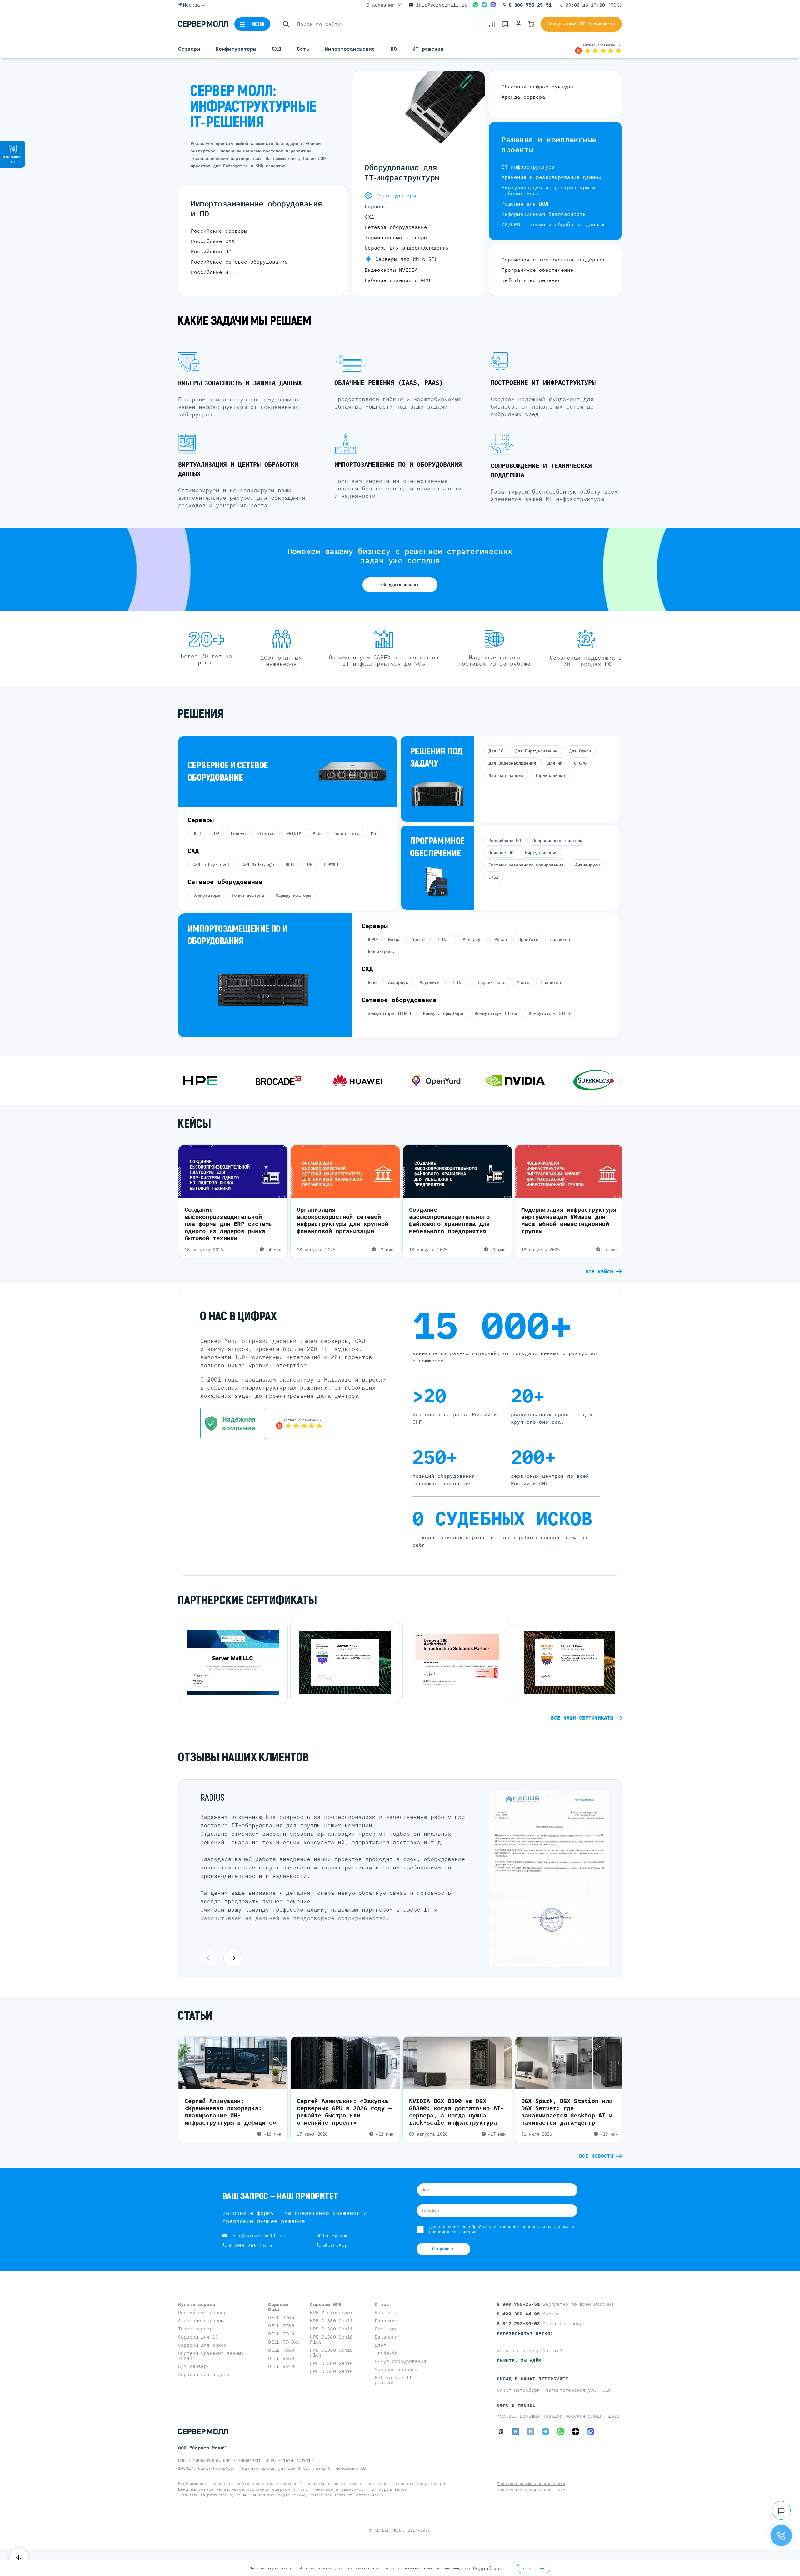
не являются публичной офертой (253, 2489)
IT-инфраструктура (528, 167)
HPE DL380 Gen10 (331, 2363)
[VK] (516, 2431)
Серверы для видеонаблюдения (407, 248)
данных (562, 2227)
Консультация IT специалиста (581, 24)
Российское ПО (211, 251)
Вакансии (386, 2337)
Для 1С (496, 751)
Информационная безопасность (544, 214)
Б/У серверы (194, 2366)
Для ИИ (555, 763)
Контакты (386, 2313)
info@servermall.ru (442, 5)
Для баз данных (506, 775)
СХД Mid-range (258, 864)
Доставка (386, 2329)
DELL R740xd (284, 2342)
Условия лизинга (396, 2369)
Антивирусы (587, 865)
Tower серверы (197, 2329)
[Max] (493, 5)
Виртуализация (541, 853)
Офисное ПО (501, 853)
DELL (197, 833)
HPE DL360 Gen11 (331, 2329)
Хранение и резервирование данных (552, 177)
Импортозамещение (350, 49)
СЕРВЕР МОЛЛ (389, 2530)
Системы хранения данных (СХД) (211, 2356)
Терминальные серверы (396, 237)
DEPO (372, 939)
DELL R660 (281, 2350)
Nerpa (394, 939)
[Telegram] (484, 5)
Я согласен (533, 2568)
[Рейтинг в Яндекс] (299, 1424)
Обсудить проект (400, 585)
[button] (233, 1958)
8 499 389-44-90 (520, 2314)
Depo (372, 982)
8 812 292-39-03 (520, 2323)
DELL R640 (281, 2366)
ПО (394, 49)
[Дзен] (576, 2431)
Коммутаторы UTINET (389, 1013)
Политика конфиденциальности (531, 2484)
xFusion (266, 833)
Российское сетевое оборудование (239, 262)
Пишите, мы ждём (519, 2361)
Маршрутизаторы (293, 895)
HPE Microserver (331, 2313)
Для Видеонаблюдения (512, 763)
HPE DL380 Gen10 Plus (331, 2339)
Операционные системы (557, 841)
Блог (380, 2345)
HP (217, 833)
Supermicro (347, 833)
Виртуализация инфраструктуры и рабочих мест (548, 190)
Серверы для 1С (198, 2337)
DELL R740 (281, 2334)
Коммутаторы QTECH (550, 1013)
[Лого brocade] (191, 1081)
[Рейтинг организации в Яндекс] (598, 49)
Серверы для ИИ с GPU (407, 259)
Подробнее (487, 2568)
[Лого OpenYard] (348, 1081)
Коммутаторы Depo (443, 1013)
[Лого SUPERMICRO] (506, 1081)
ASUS (318, 833)
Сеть (303, 49)
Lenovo (238, 833)
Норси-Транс (380, 951)
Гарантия (386, 2321)
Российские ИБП (213, 272)
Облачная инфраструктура (537, 87)
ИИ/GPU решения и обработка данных (553, 224)
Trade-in (386, 2353)
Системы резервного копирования (526, 865)
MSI (375, 833)
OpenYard (528, 939)
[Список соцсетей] (781, 2510)
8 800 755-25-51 (530, 5)
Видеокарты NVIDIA (391, 270)
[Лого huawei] (269, 1081)
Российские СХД (213, 241)
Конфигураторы (236, 49)
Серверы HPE (326, 2304)
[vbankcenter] (233, 1424)
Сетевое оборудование (396, 227)
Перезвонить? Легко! (525, 2333)
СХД (277, 49)
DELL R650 (281, 2358)
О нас (382, 2304)
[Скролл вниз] (19, 2557)
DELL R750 (281, 2326)
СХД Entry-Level (211, 864)
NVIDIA (294, 833)
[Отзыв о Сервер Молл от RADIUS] (549, 1965)
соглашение (464, 2232)
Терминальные (550, 775)
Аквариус (473, 939)
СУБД (493, 877)
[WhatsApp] (476, 5)
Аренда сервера (523, 97)
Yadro (418, 939)
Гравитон (560, 939)
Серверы (189, 49)
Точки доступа (248, 895)
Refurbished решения (531, 280)
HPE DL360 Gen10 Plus (331, 2353)
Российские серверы (219, 231)
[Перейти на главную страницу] (203, 24)
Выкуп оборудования (400, 2361)
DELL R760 (281, 2318)
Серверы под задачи (204, 2374)
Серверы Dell (278, 2307)
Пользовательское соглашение (531, 2490)
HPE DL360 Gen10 (331, 2371)
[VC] (501, 2431)
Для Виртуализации (536, 751)
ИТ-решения (428, 49)
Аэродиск (430, 982)
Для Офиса (580, 751)
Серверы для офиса (202, 2345)
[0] (492, 24)
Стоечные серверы (201, 2321)
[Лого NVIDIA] (427, 1081)
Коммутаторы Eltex (496, 1013)
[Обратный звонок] (781, 2535)
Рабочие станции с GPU (397, 280)
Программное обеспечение (537, 270)
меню (258, 24)
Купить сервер (197, 2304)
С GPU (580, 763)
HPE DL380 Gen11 (331, 2321)
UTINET (444, 939)
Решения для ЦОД (525, 204)
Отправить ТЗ (13, 159)
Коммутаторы (206, 895)
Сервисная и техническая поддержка (553, 260)
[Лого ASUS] (584, 1081)
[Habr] (531, 2431)
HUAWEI (331, 864)
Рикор (501, 939)
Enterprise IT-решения (395, 2380)
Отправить (443, 2249)
